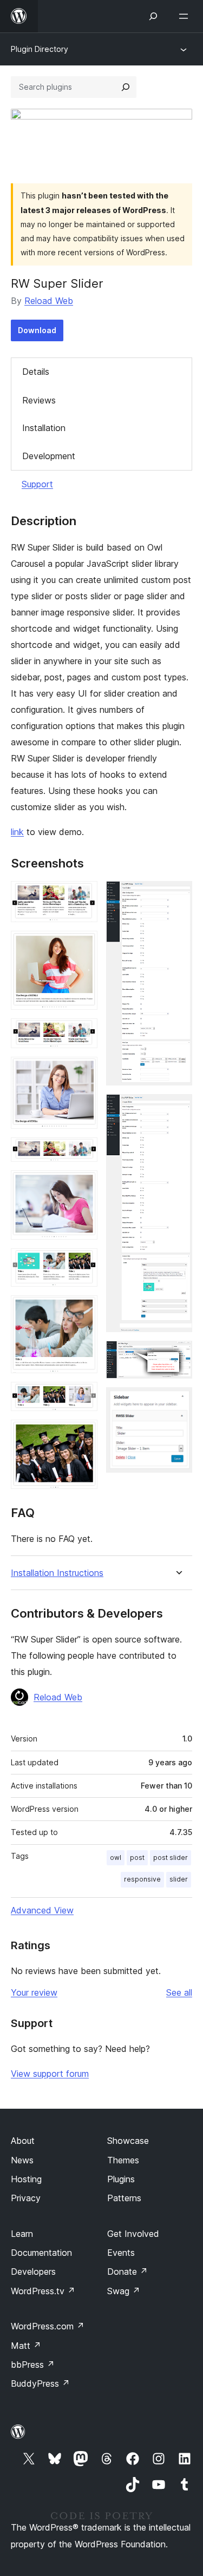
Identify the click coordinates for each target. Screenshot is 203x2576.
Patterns (124, 2198)
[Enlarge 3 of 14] (83, 1033)
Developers (33, 2272)
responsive (142, 1879)
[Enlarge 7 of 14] (83, 1263)
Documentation (41, 2253)
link (17, 832)
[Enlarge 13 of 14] (178, 1355)
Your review (34, 1992)
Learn (22, 2234)
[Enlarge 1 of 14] (83, 896)
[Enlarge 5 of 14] (83, 1152)
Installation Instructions (57, 1573)
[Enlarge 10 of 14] (83, 1434)
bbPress (33, 2365)
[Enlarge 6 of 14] (83, 1185)
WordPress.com (48, 2326)
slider (179, 1879)
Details (36, 372)
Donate (127, 2272)
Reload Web (49, 301)
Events (121, 2253)
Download (37, 330)
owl (116, 1857)
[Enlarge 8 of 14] (83, 1310)
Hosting (26, 2179)
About (23, 2141)
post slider (171, 1857)
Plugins (121, 2179)
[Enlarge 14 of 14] (178, 1402)
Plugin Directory (40, 49)
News (22, 2160)
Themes (123, 2160)
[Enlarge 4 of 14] (83, 1071)
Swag (124, 2291)
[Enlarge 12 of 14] (178, 1109)
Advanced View (42, 1910)
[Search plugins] (126, 87)
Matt (26, 2346)
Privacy (26, 2198)
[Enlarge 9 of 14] (83, 1396)
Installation (44, 428)
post (137, 1857)
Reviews (39, 400)
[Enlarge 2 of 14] (83, 945)
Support (37, 484)
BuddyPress (40, 2383)
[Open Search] (153, 16)
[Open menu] (186, 16)
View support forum (50, 2074)
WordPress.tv (43, 2291)
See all (179, 1992)
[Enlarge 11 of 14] (178, 896)
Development (49, 456)
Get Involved (133, 2234)
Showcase (128, 2141)
